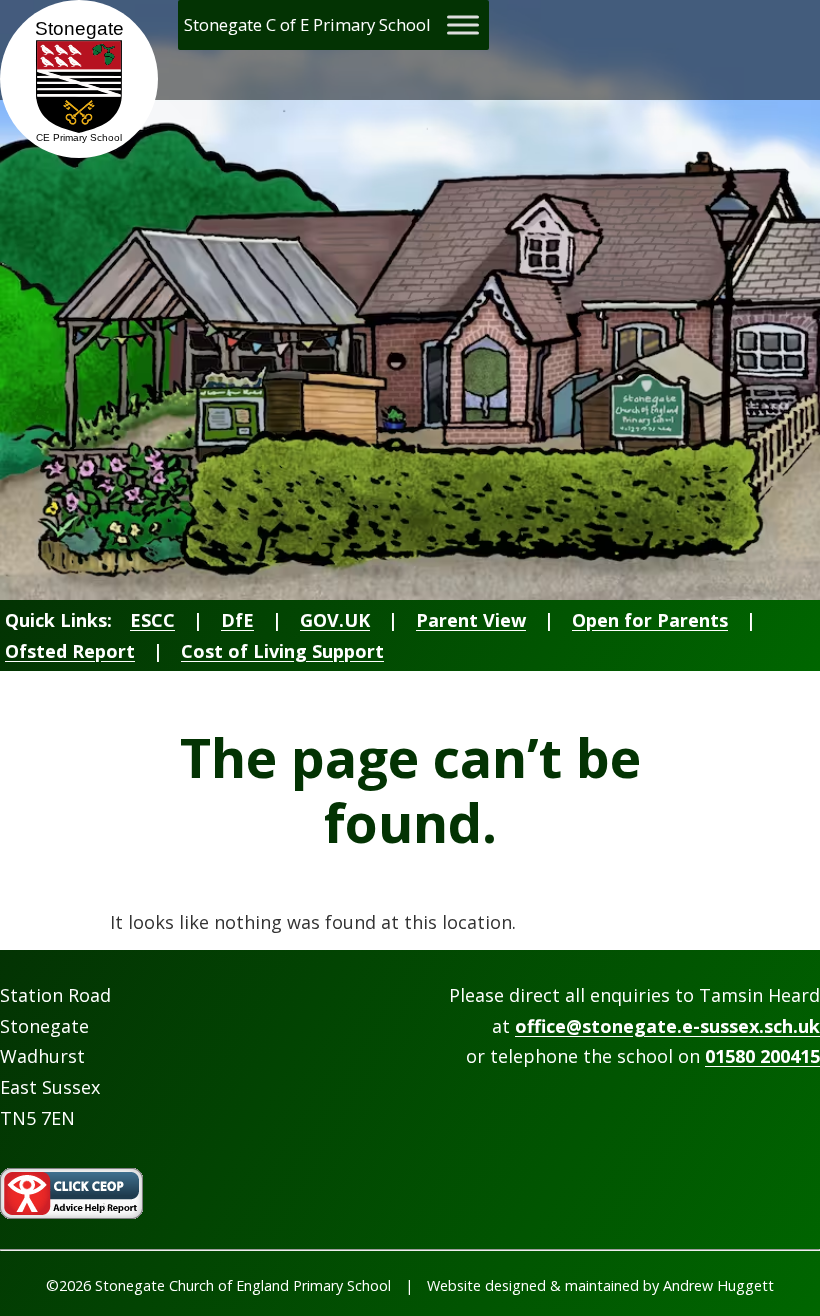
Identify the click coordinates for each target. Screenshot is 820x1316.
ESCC (152, 620)
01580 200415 (762, 1056)
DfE (237, 620)
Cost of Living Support (282, 651)
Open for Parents (650, 620)
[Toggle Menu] (463, 24)
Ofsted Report (70, 651)
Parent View (471, 620)
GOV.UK (335, 620)
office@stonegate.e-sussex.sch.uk (667, 1026)
